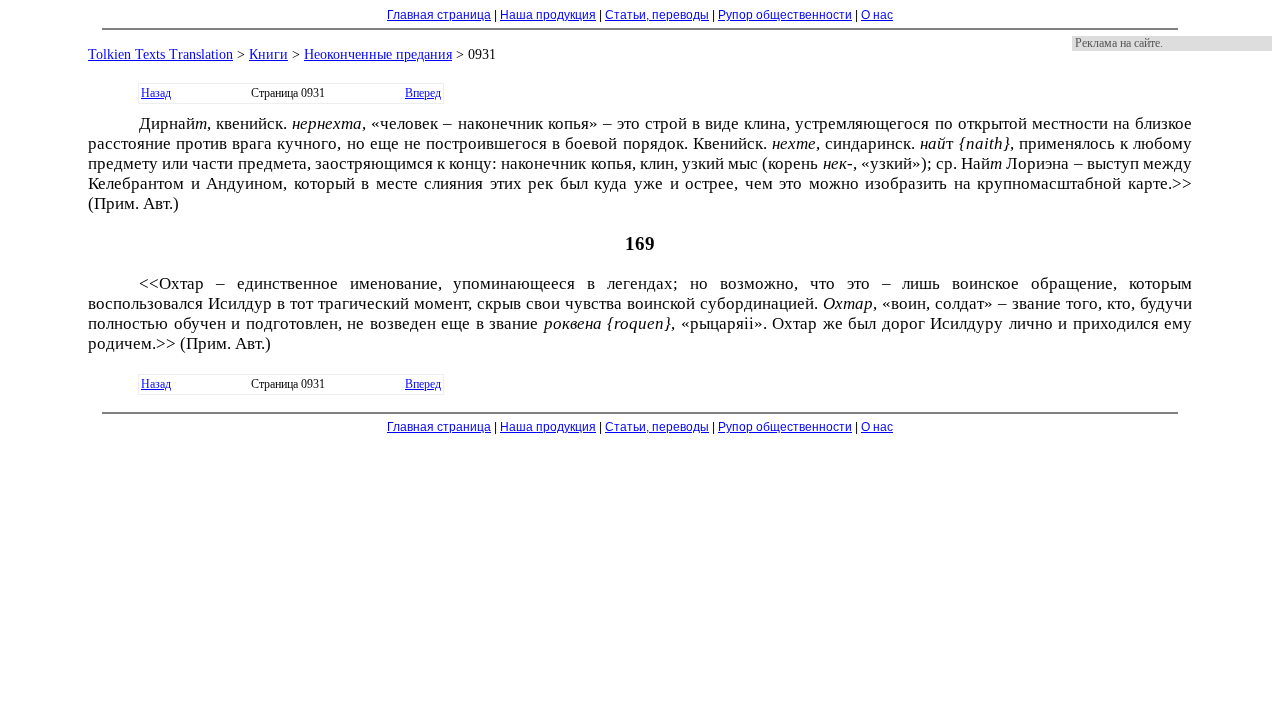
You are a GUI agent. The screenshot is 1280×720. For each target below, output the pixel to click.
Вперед (423, 93)
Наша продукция (548, 15)
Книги (268, 54)
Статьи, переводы (657, 15)
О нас (877, 15)
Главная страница (439, 15)
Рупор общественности (785, 15)
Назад (156, 93)
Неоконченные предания (378, 54)
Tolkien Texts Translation (160, 54)
